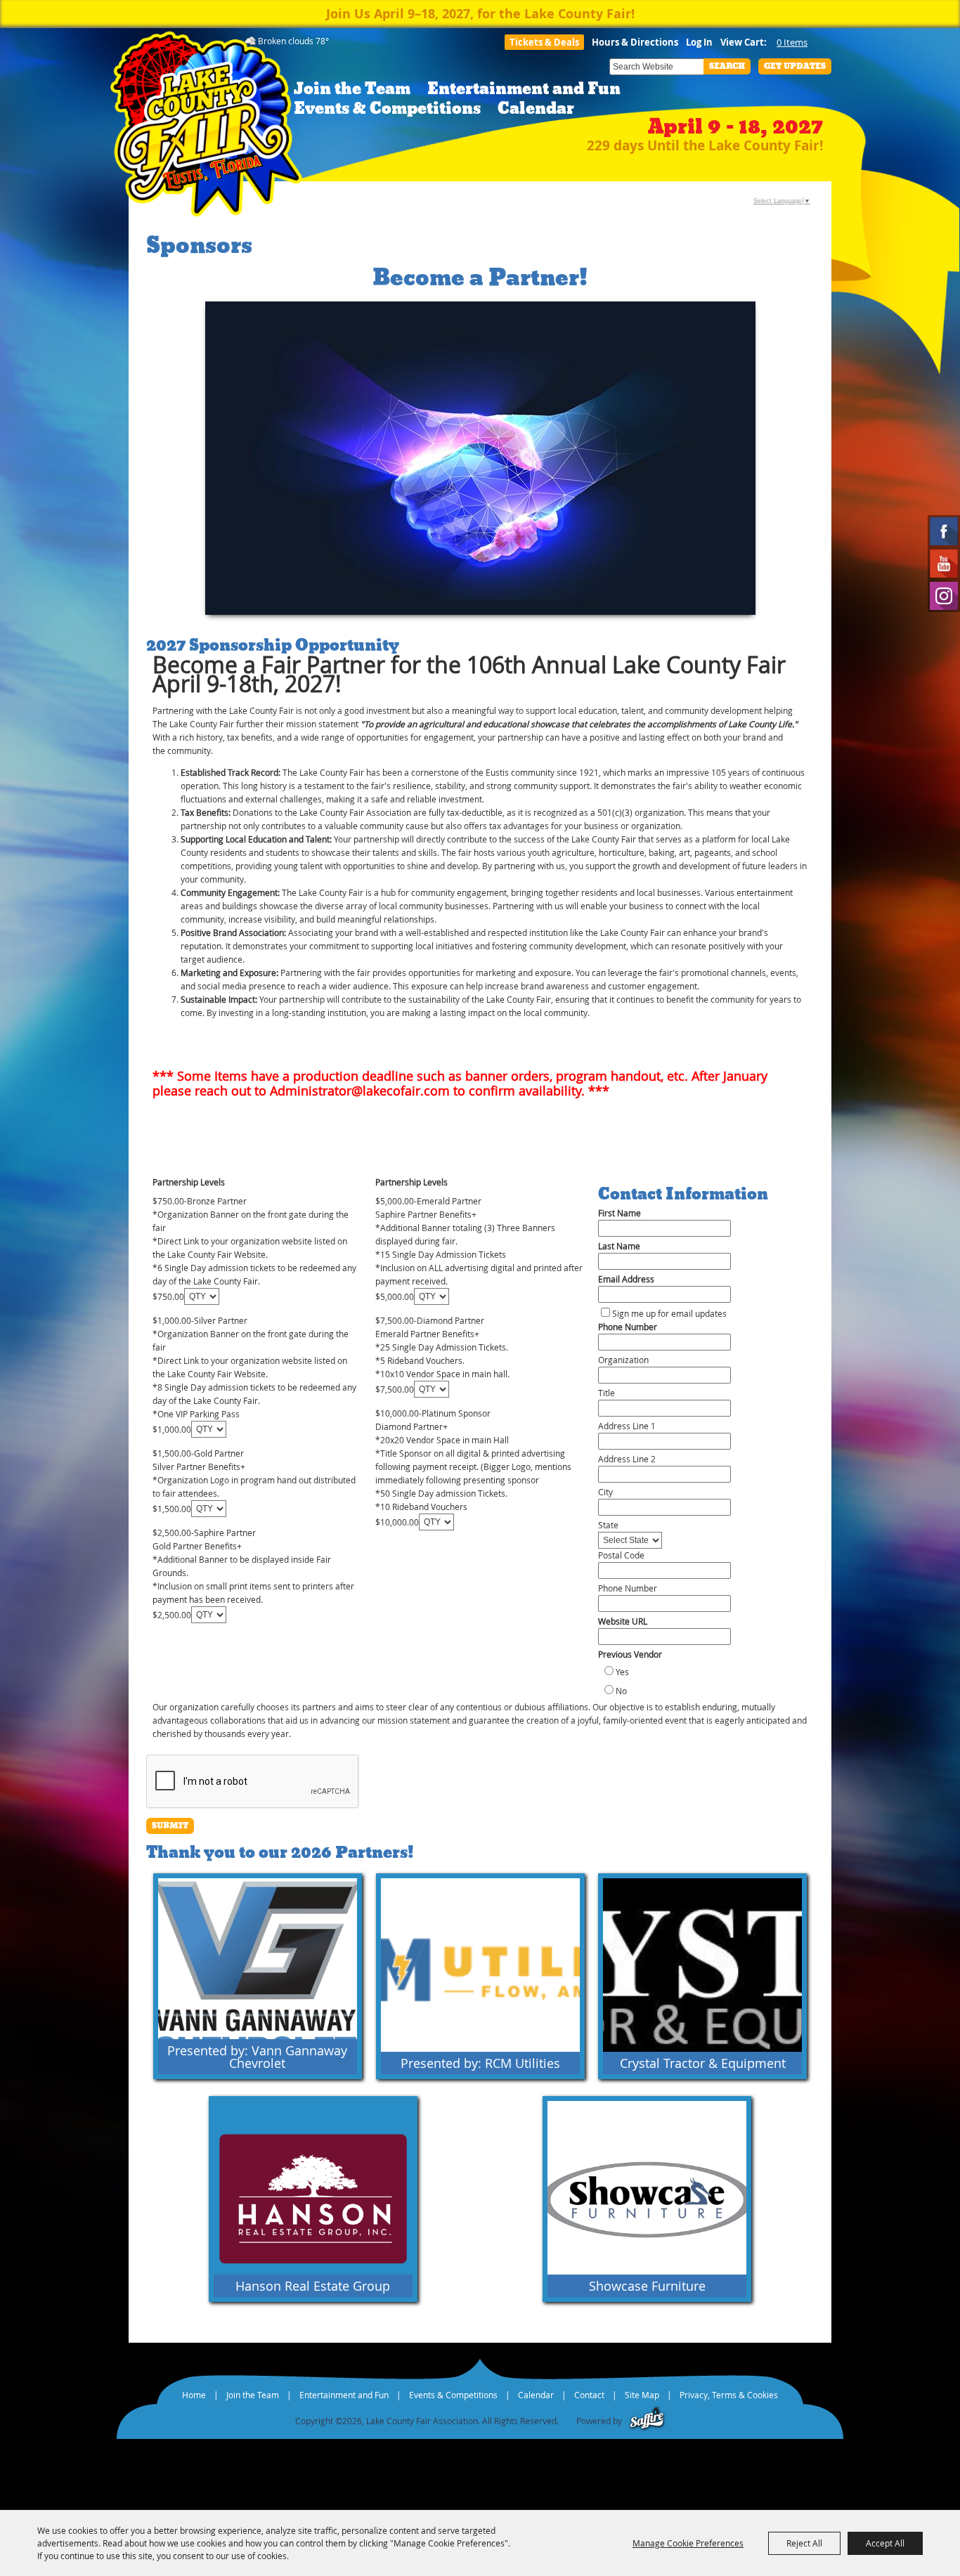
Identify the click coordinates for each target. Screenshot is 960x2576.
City (605, 1492)
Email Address (626, 1279)
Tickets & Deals (544, 42)
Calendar (536, 109)
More (338, 1886)
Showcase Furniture (647, 2286)
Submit (170, 1826)
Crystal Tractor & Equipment (703, 2063)
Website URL (623, 1621)
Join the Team (352, 89)
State (608, 1525)
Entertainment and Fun (524, 89)
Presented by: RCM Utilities (480, 2063)
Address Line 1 (627, 1426)
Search (727, 66)
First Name (620, 1213)
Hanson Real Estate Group (313, 2286)
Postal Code (621, 1555)
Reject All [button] (804, 2543)
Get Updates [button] (795, 66)
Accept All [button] (885, 2543)
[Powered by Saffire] (647, 2421)
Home (194, 2395)
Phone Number (628, 1327)
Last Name (619, 1246)
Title (607, 1393)
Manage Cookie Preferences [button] (688, 2543)
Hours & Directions (635, 42)
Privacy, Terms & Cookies (729, 2395)
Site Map (642, 2395)
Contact (589, 2395)
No (621, 1691)
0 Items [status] (792, 42)
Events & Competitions (387, 109)
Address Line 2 (627, 1459)
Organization (623, 1360)
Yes (622, 1672)
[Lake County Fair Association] (207, 128)
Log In (699, 42)
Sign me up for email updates (669, 1313)
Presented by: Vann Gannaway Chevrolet (257, 2057)
